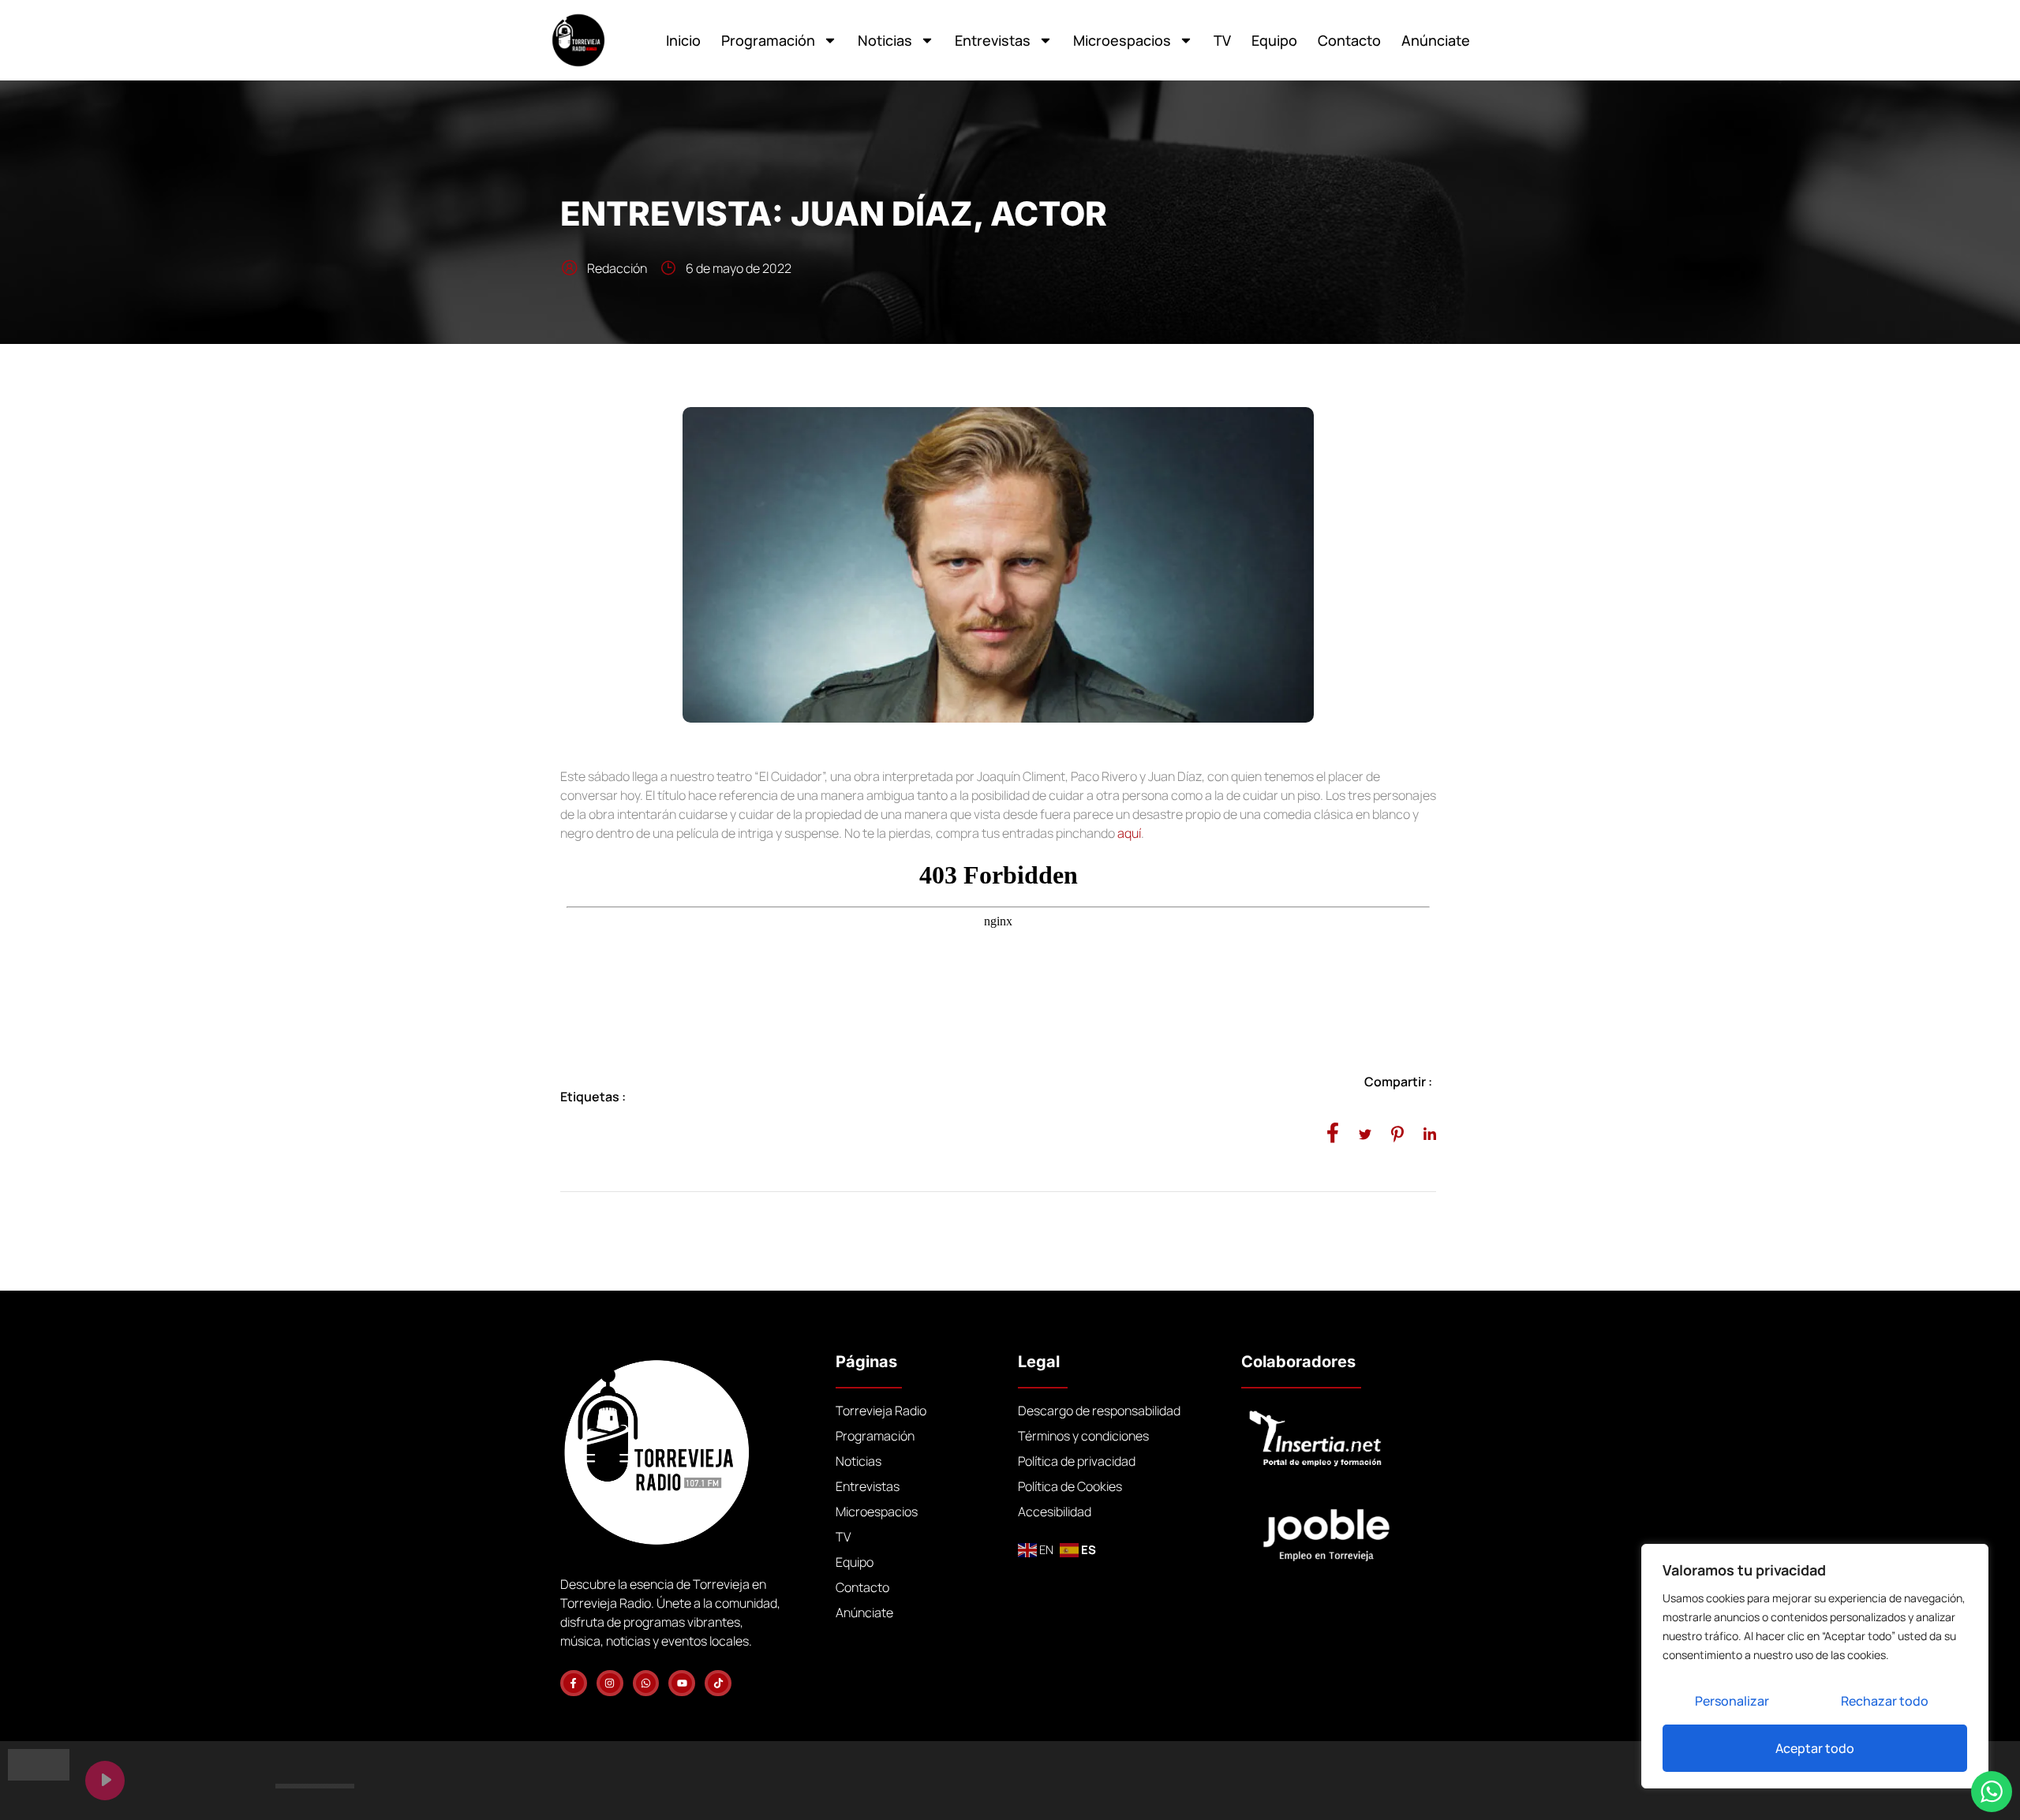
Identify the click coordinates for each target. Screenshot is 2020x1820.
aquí (1129, 833)
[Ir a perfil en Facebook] (574, 1684)
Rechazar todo (1885, 1701)
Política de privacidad (1077, 1461)
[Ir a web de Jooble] (1350, 1528)
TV (1222, 40)
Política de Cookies (1070, 1486)
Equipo (1274, 40)
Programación (768, 40)
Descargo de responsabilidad (1099, 1411)
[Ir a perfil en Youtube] (682, 1684)
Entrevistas (993, 40)
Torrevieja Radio (881, 1411)
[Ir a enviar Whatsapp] (646, 1684)
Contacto (1349, 40)
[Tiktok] (718, 1684)
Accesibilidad (1055, 1512)
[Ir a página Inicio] (578, 40)
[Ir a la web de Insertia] (1339, 1439)
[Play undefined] (105, 1781)
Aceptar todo (1815, 1748)
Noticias (885, 40)
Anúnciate (1436, 40)
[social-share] (1333, 1132)
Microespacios (1122, 40)
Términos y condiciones (1083, 1436)
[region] (1815, 1666)
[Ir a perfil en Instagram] (610, 1684)
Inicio (683, 40)
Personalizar (1732, 1701)
